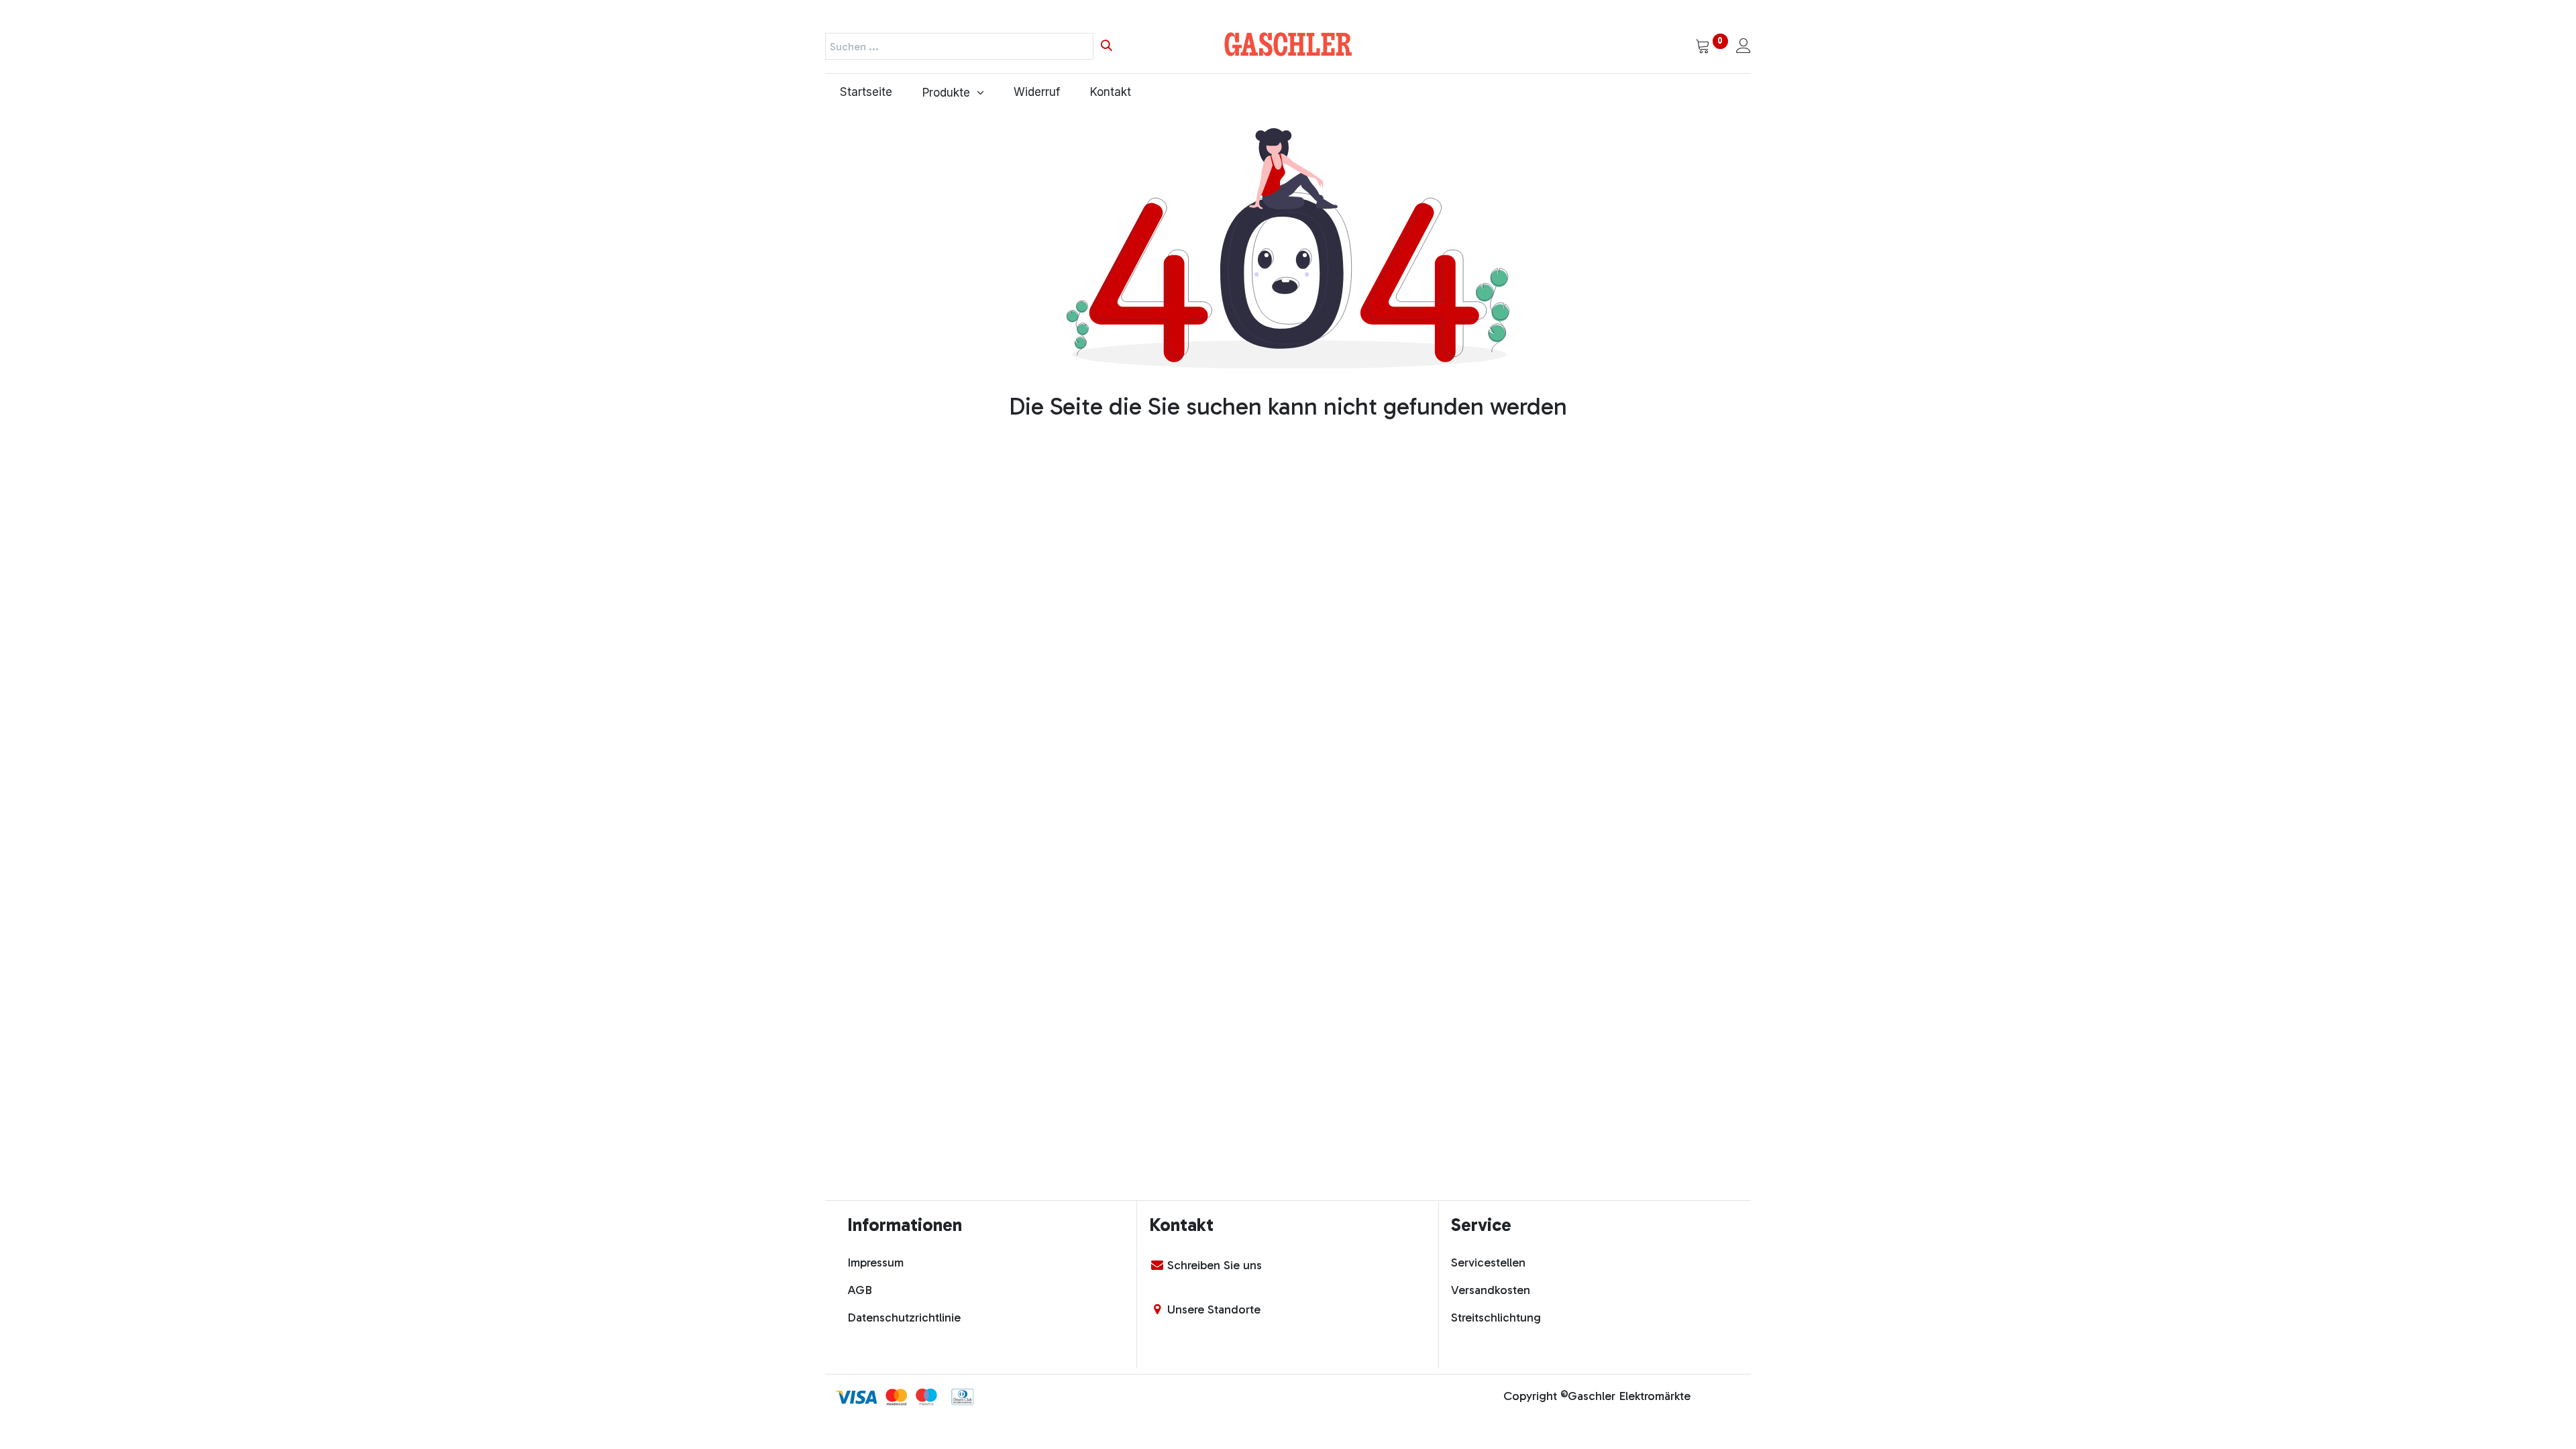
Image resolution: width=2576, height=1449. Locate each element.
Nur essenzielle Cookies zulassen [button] (1396, 1373)
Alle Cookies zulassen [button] (1364, 1345)
